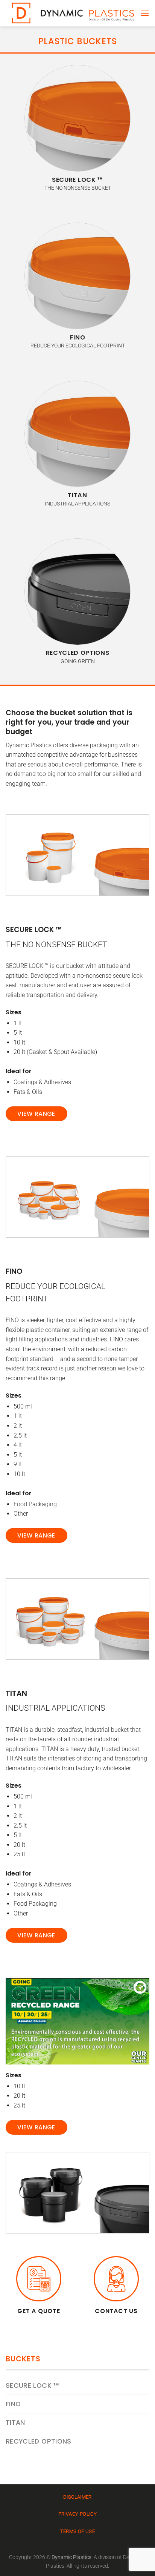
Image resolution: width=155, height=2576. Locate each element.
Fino (13, 2404)
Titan (15, 2422)
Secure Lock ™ (32, 2386)
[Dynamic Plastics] (73, 13)
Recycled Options (39, 2441)
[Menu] (145, 13)
